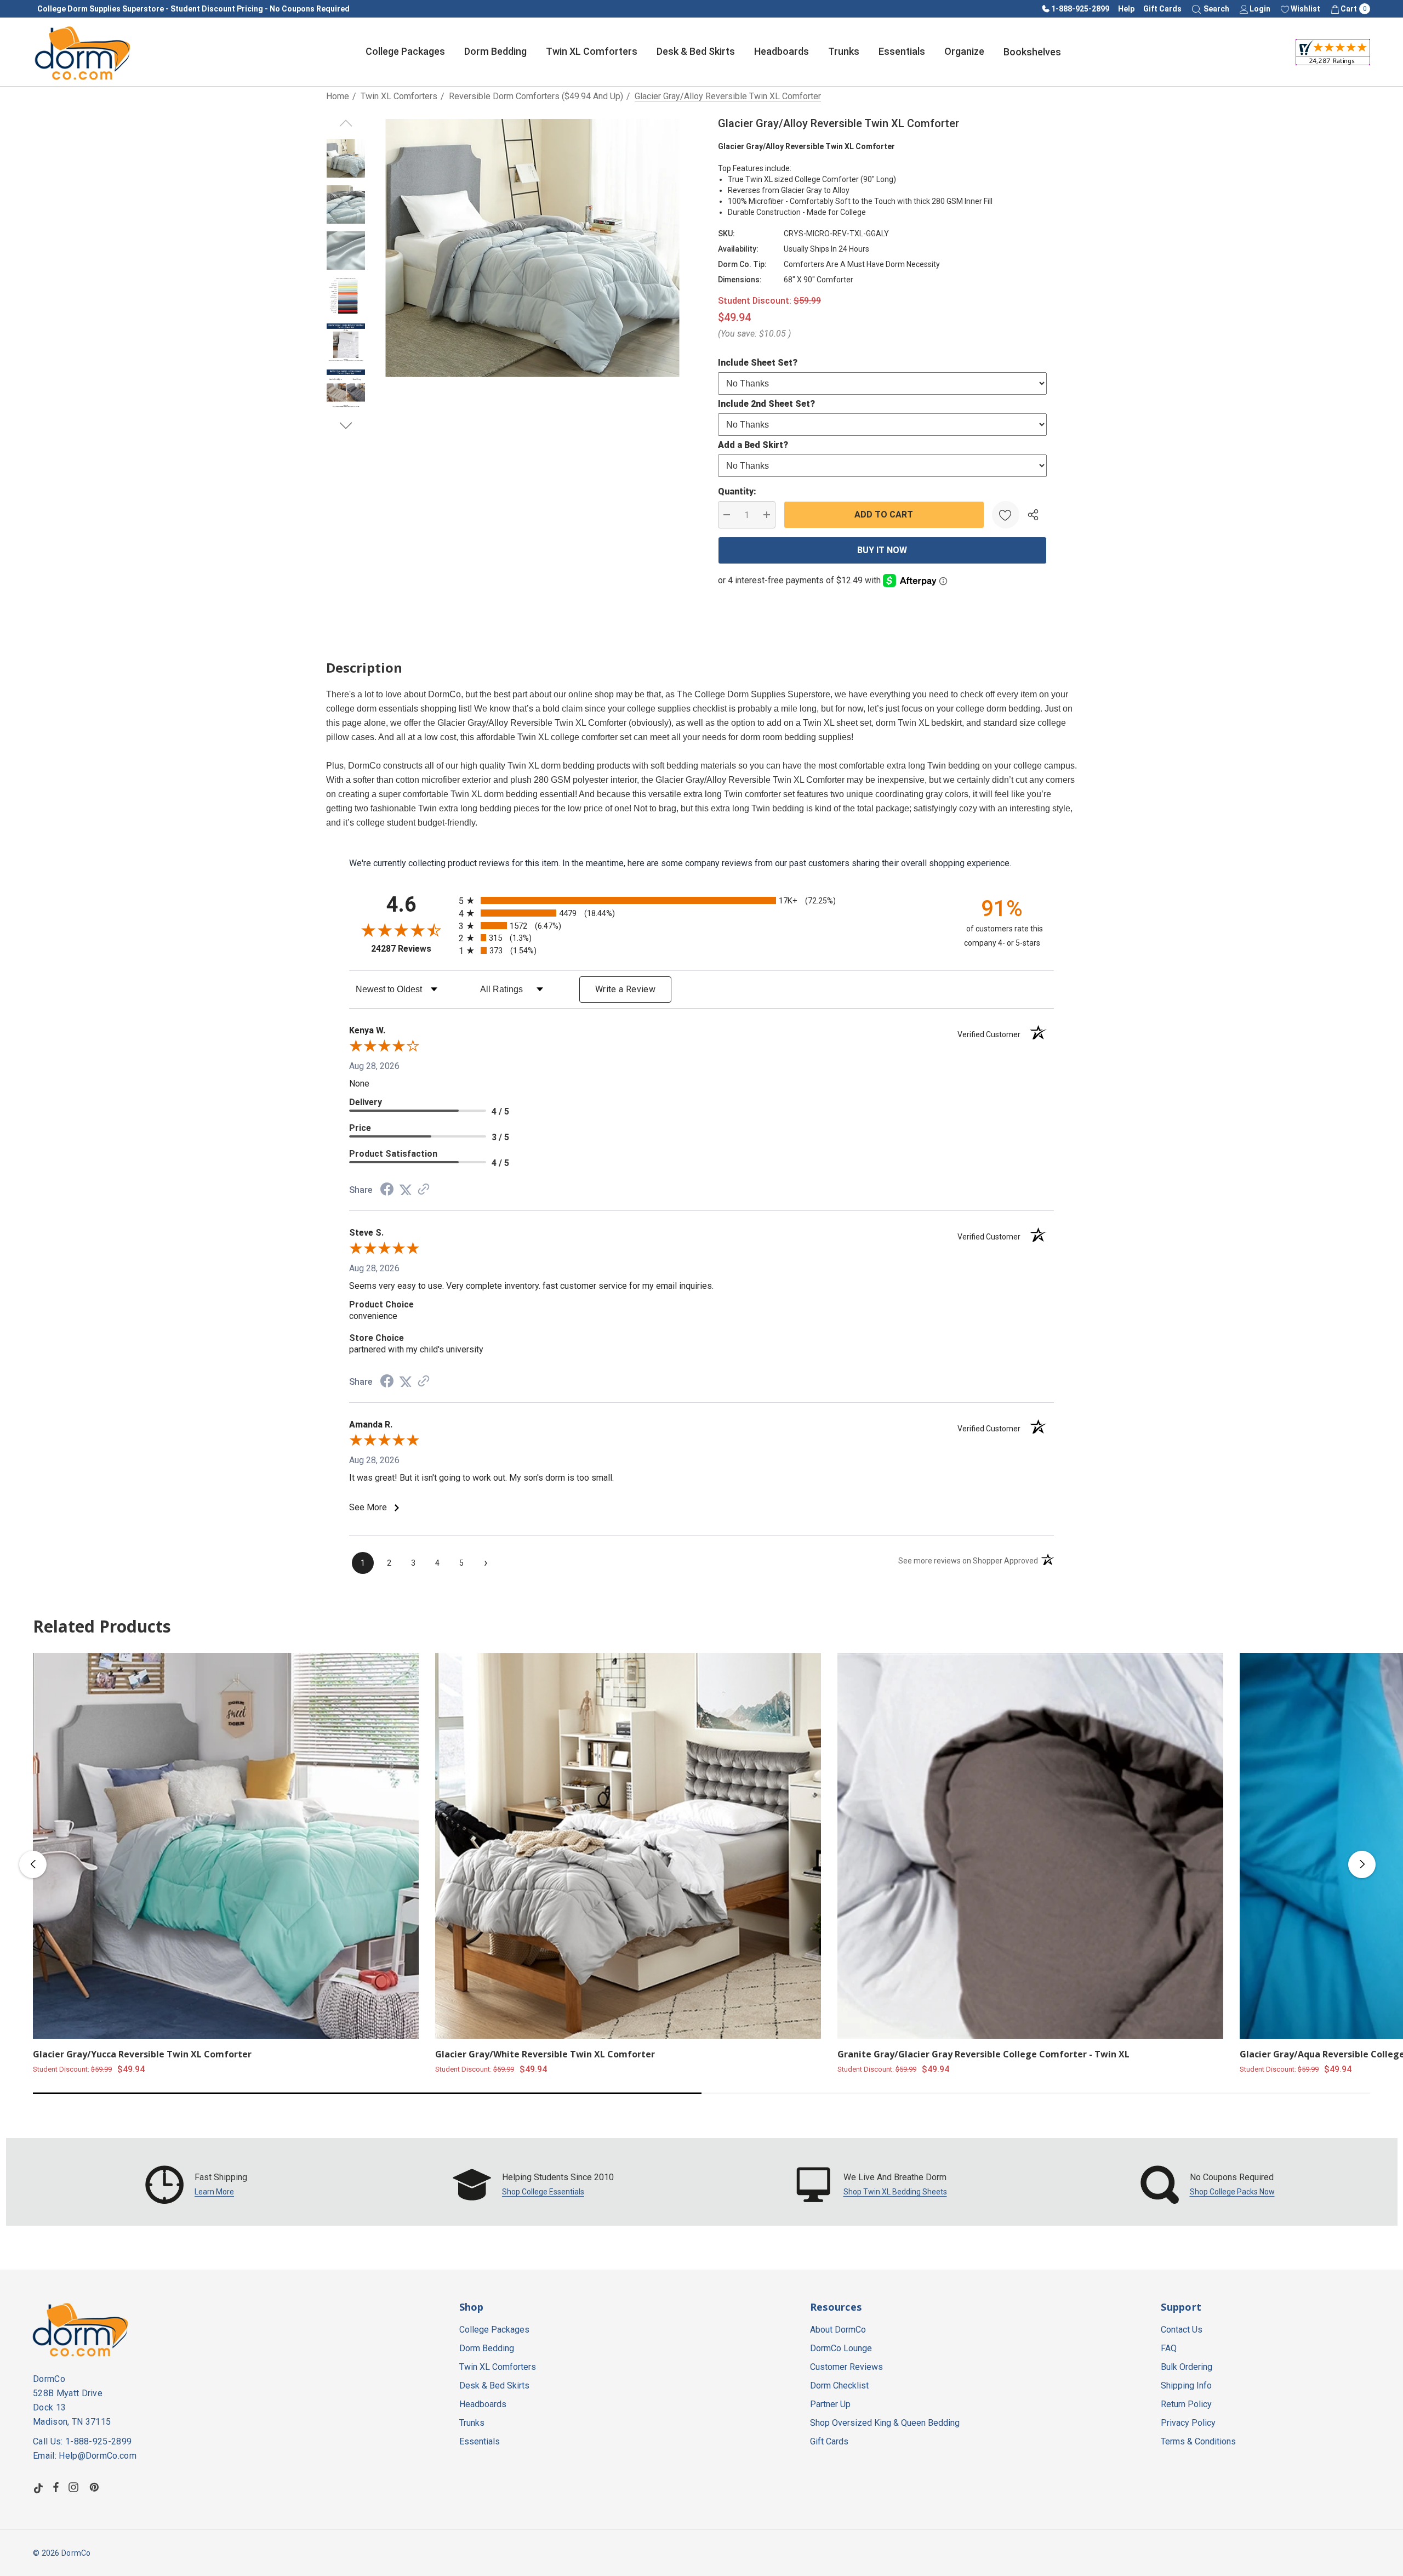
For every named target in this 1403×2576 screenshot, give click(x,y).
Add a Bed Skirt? (753, 445)
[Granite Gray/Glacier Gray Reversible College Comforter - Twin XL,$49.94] (1030, 1846)
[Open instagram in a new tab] (75, 2487)
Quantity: (737, 491)
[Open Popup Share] (1033, 515)
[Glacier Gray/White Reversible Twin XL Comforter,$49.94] (628, 1846)
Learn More (214, 2192)
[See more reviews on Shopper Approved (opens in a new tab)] (424, 1190)
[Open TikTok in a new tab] (38, 2487)
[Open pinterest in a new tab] (96, 2487)
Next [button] (1362, 1864)
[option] (196, 2185)
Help (1126, 9)
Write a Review (625, 989)
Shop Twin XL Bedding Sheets (895, 2192)
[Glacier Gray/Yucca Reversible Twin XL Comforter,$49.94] (226, 1846)
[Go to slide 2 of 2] (346, 426)
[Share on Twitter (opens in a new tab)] (406, 1190)
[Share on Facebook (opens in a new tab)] (387, 1190)
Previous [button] (33, 1864)
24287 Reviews (412, 949)
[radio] (701, 900)
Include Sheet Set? (758, 363)
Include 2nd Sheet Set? (766, 404)
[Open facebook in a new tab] (56, 2487)
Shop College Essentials (543, 2192)
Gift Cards (1162, 9)
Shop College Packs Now (1232, 2192)
